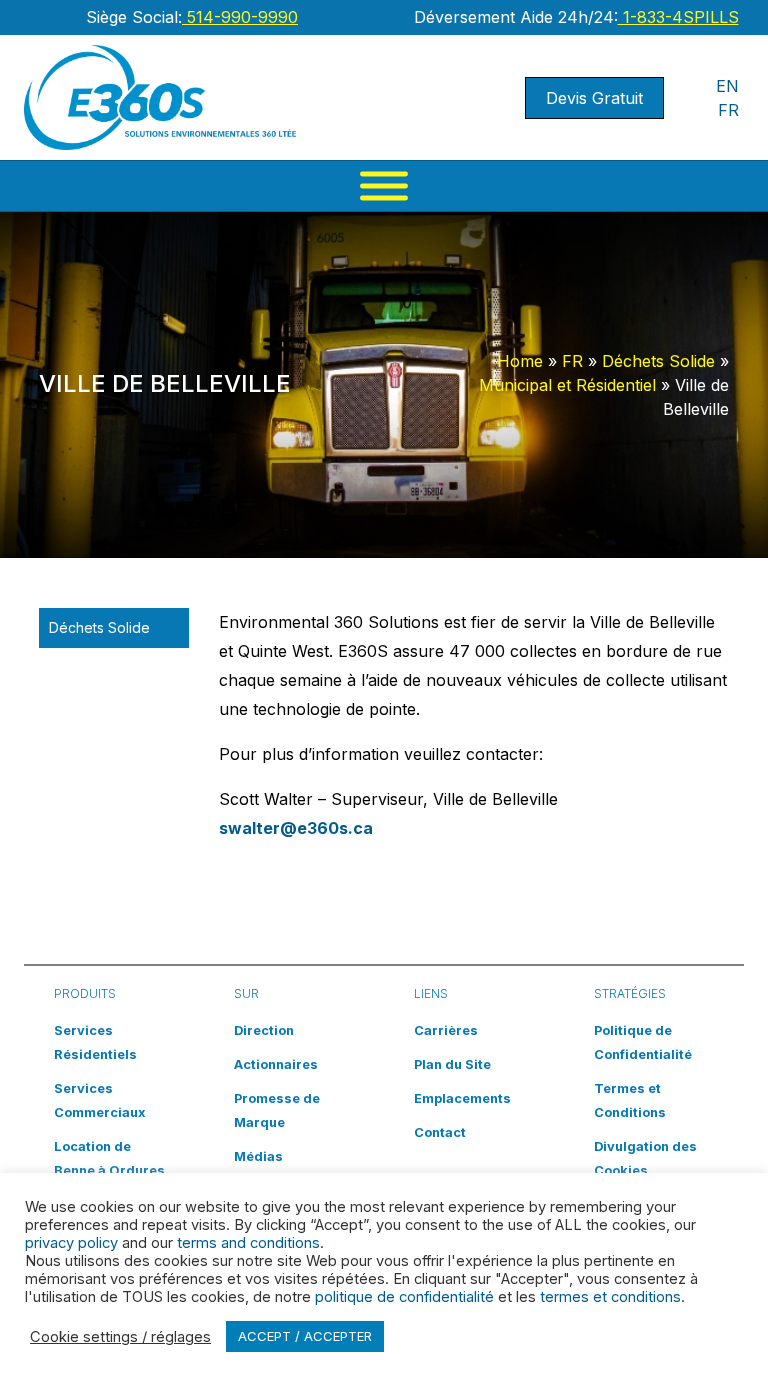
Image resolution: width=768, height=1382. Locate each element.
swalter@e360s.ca (296, 828)
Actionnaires (276, 1064)
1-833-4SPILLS (678, 17)
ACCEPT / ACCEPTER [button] (305, 1336)
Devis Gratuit (594, 98)
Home (520, 361)
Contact (440, 1132)
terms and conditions (248, 1243)
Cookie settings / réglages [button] (120, 1337)
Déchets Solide (658, 361)
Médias (258, 1156)
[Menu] (384, 186)
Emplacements (462, 1098)
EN (727, 86)
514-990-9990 (240, 17)
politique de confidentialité (404, 1297)
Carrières (446, 1030)
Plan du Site (452, 1064)
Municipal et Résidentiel (567, 385)
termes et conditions (610, 1297)
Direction (264, 1030)
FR (728, 110)
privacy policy (71, 1243)
